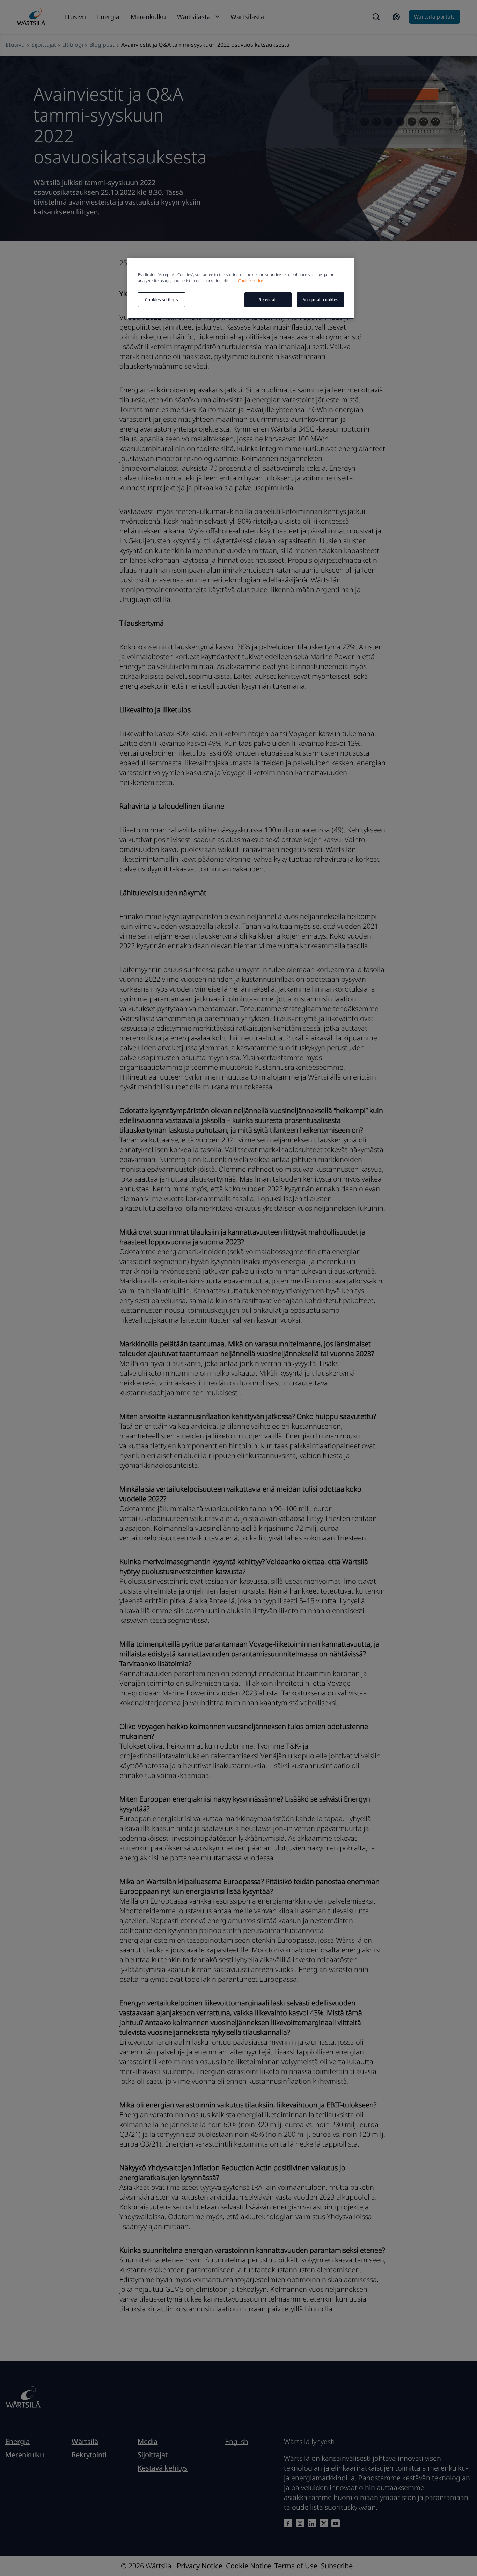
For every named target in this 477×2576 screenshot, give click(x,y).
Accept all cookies (320, 299)
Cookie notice (251, 281)
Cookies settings (161, 299)
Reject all (268, 299)
